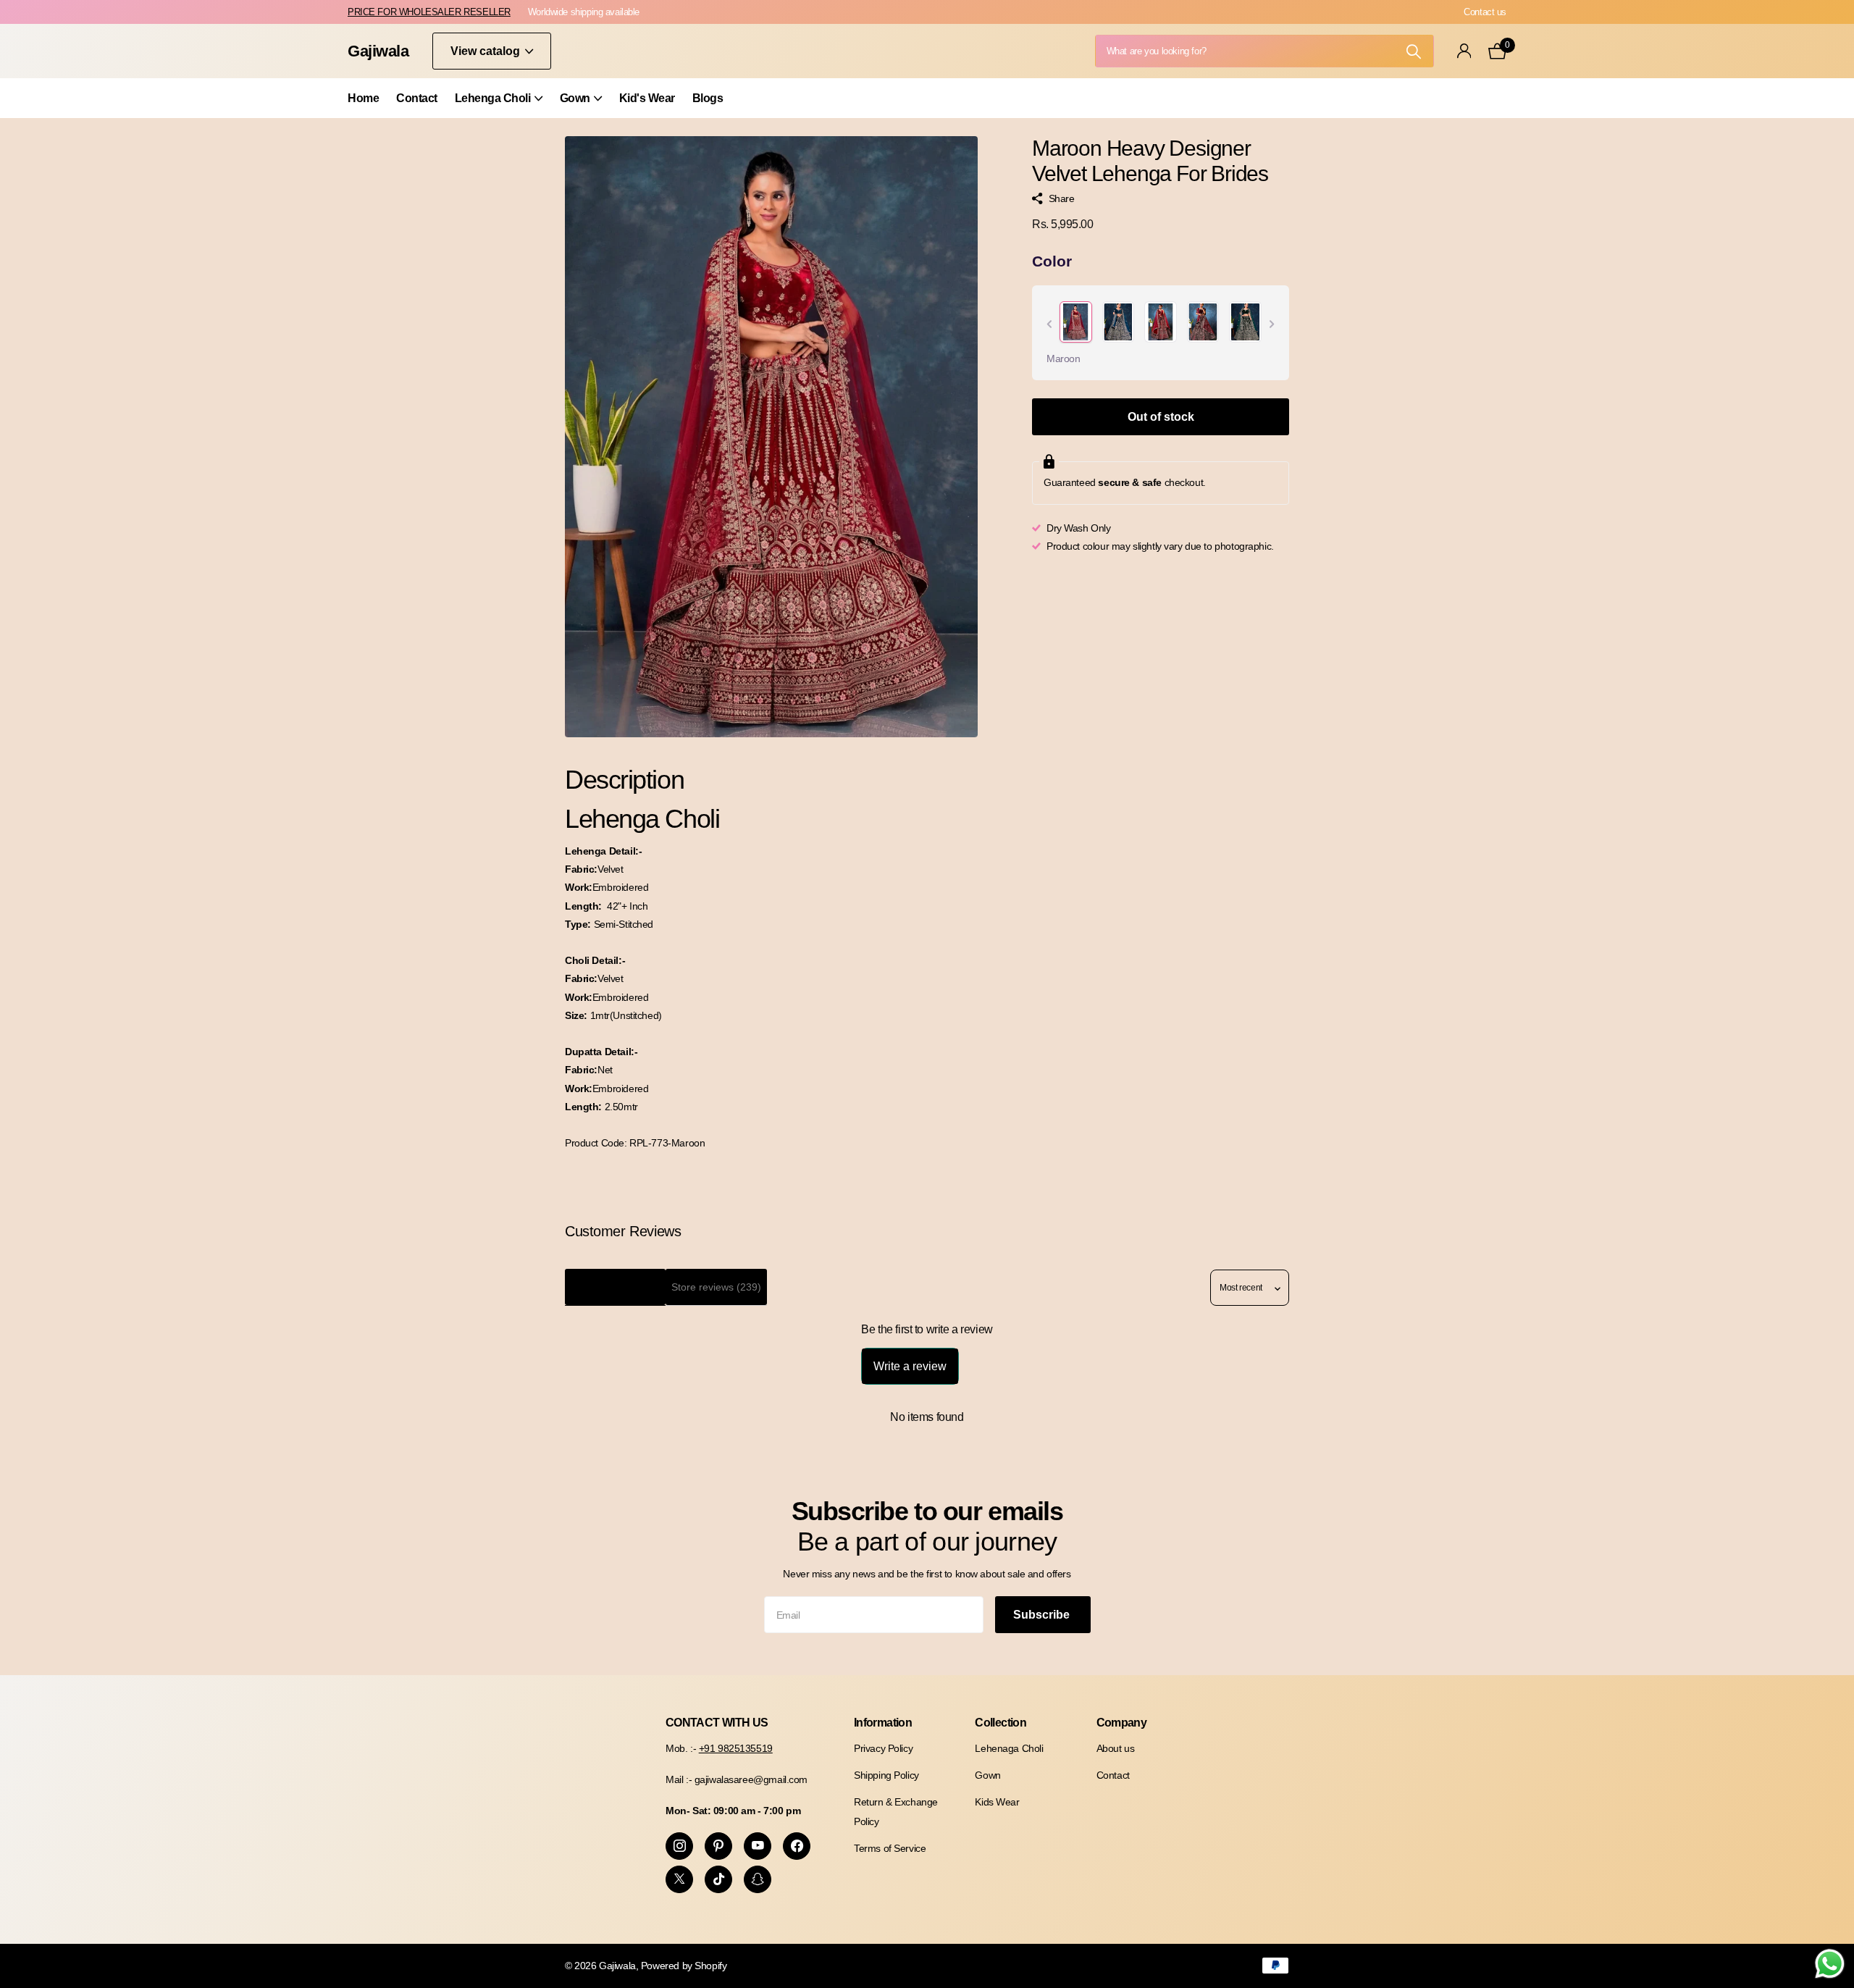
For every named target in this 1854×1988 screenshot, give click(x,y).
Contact (417, 98)
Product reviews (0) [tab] (615, 1287)
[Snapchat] (758, 1879)
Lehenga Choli (493, 98)
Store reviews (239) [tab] (716, 1287)
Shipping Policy (886, 1775)
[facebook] (797, 1846)
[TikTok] (718, 1879)
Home (363, 98)
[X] (679, 1879)
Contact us (1485, 12)
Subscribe (1043, 1615)
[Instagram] (679, 1846)
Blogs (708, 98)
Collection (1001, 1723)
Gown (575, 98)
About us (1116, 1748)
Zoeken (1414, 51)
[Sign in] (1464, 51)
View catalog (487, 51)
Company (1122, 1723)
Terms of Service (890, 1848)
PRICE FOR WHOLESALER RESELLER (429, 12)
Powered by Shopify (684, 1966)
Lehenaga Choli (1009, 1748)
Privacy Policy (883, 1748)
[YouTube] (758, 1846)
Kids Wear (997, 1802)
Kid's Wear (647, 98)
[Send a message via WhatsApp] (1830, 1964)
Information (883, 1723)
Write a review (910, 1366)
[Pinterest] (718, 1846)
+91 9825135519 (736, 1748)
